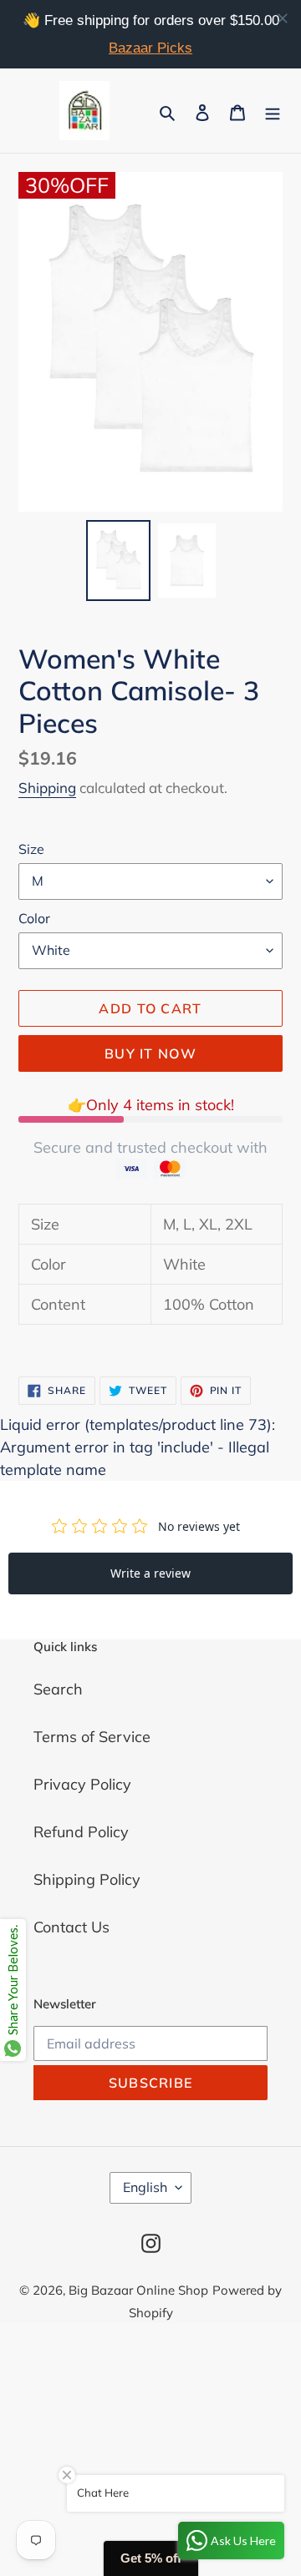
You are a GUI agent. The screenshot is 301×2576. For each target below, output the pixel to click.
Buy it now (150, 1053)
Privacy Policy (82, 1784)
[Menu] (273, 111)
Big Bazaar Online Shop (138, 2290)
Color (34, 918)
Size (31, 849)
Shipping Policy (87, 1879)
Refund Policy (81, 1832)
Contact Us (71, 1927)
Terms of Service (92, 1737)
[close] (283, 18)
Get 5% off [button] (151, 2558)
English (145, 2187)
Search (58, 1689)
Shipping (47, 788)
